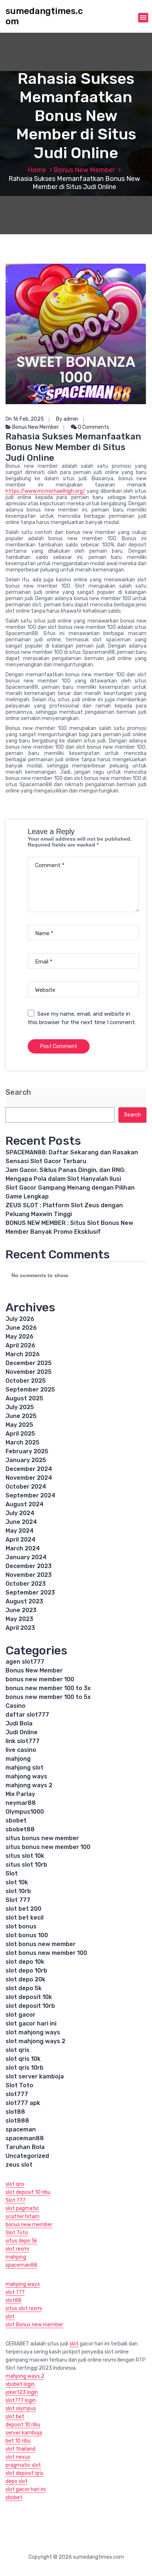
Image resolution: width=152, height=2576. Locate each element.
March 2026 (23, 1354)
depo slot (17, 2481)
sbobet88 (20, 1829)
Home (37, 170)
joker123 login (22, 2392)
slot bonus (21, 1926)
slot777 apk (23, 2103)
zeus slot (19, 2165)
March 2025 (23, 1442)
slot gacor (20, 2015)
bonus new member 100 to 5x (48, 1697)
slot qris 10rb (25, 2068)
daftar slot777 (27, 1715)
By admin (67, 419)
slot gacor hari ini (31, 2023)
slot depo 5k (24, 1988)
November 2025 (29, 1372)
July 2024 (20, 1513)
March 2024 (23, 1548)
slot (10, 2317)
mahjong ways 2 (29, 1785)
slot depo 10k (25, 1962)
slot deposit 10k (29, 1997)
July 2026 (20, 1319)
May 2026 (20, 1337)
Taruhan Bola (25, 2147)
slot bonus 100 (27, 1935)
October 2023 (26, 1584)
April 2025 (20, 1434)
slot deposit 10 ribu (28, 2192)
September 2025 (30, 1389)
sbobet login (20, 2384)
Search (18, 1092)
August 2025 (24, 1398)
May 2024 (20, 1531)
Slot (12, 1873)
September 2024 (30, 1495)
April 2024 (20, 1540)
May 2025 (19, 1425)
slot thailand (20, 2449)
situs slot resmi (24, 2308)
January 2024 (26, 1557)
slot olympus (21, 2408)
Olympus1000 (25, 1812)
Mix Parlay (20, 1794)
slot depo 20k (25, 1979)
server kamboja (24, 2433)
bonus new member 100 (40, 1679)
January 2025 (26, 1460)
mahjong (18, 1759)
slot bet (15, 2417)
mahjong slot (25, 1768)
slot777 (17, 2094)
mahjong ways (26, 1776)
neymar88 (21, 1803)
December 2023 (29, 1566)
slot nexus (18, 2457)
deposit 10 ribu (23, 2425)
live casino (21, 1750)
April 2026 (20, 1345)
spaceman (21, 2129)
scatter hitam (23, 2217)
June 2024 (21, 1522)
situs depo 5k (21, 2241)
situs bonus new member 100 (48, 1847)
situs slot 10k (25, 1856)
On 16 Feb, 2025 (25, 419)
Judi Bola (19, 1723)
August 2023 (24, 1601)
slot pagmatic (22, 2208)
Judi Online (22, 1732)
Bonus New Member (84, 170)
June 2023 (21, 1610)
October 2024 (26, 1487)
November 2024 (29, 1478)
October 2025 (26, 1381)
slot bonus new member (41, 1944)
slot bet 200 (23, 1909)
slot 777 (15, 2292)
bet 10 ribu (18, 2441)
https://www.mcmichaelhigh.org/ (45, 491)
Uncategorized (27, 2156)
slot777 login (21, 2400)
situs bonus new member (42, 1838)
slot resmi (17, 2249)
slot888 (17, 2121)
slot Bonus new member (34, 2325)
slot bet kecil (25, 1918)
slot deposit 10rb (30, 2006)
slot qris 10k (23, 2059)
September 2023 (30, 1592)
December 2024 (29, 1469)
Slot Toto (19, 2085)
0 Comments (93, 427)
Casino (15, 1706)
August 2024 (25, 1504)
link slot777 (23, 1741)
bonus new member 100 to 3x (48, 1688)
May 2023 (19, 1619)
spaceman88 (25, 2138)
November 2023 (29, 1575)
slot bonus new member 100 (46, 1953)
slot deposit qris (25, 2473)
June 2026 (21, 1328)
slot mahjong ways (33, 2032)
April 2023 (20, 1628)
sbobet (16, 1820)
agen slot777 (25, 1662)
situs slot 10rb (26, 1865)
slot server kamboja (35, 2076)
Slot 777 (18, 1900)
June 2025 (21, 1416)
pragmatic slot (23, 2465)
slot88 (15, 2112)
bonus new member (29, 2225)
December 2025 (29, 1363)
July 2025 (20, 1407)
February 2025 (27, 1451)
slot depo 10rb (26, 1971)
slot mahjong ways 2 (35, 2041)
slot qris (18, 2050)
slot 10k (17, 1882)
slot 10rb (18, 1891)
